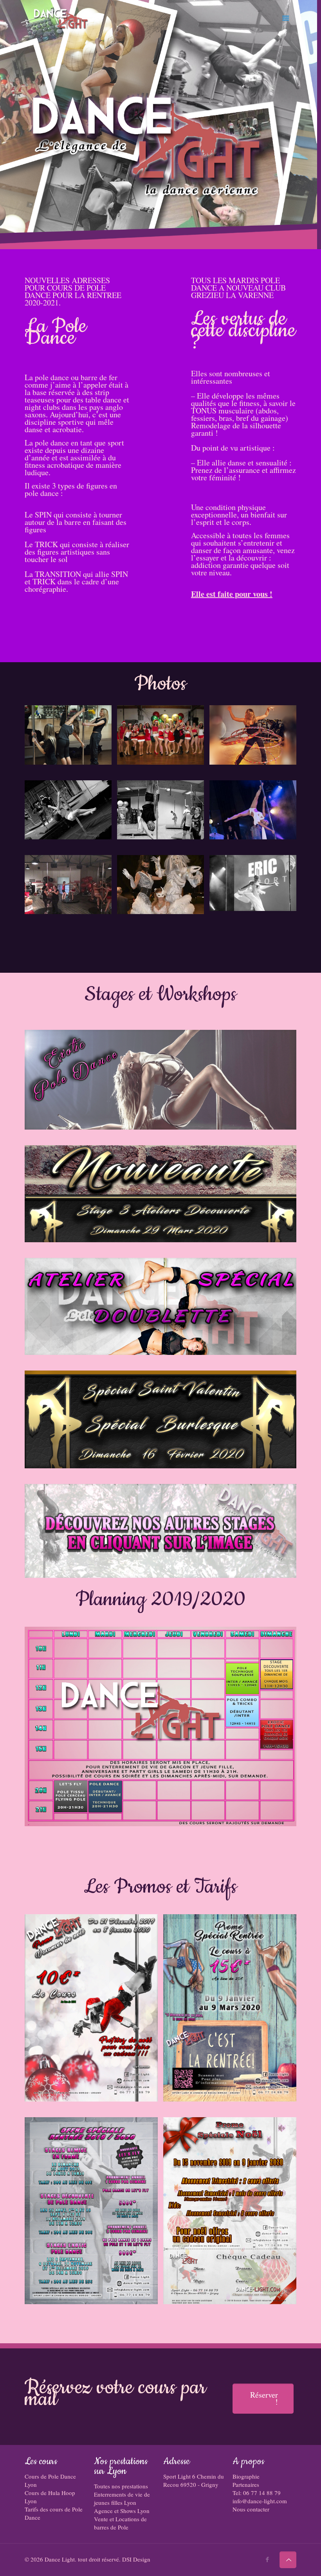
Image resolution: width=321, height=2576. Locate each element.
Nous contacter (251, 2509)
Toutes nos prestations (121, 2486)
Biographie (246, 2476)
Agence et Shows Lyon (122, 2511)
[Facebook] (268, 2559)
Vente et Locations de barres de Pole (120, 2523)
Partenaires (246, 2484)
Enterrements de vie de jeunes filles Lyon (122, 2498)
